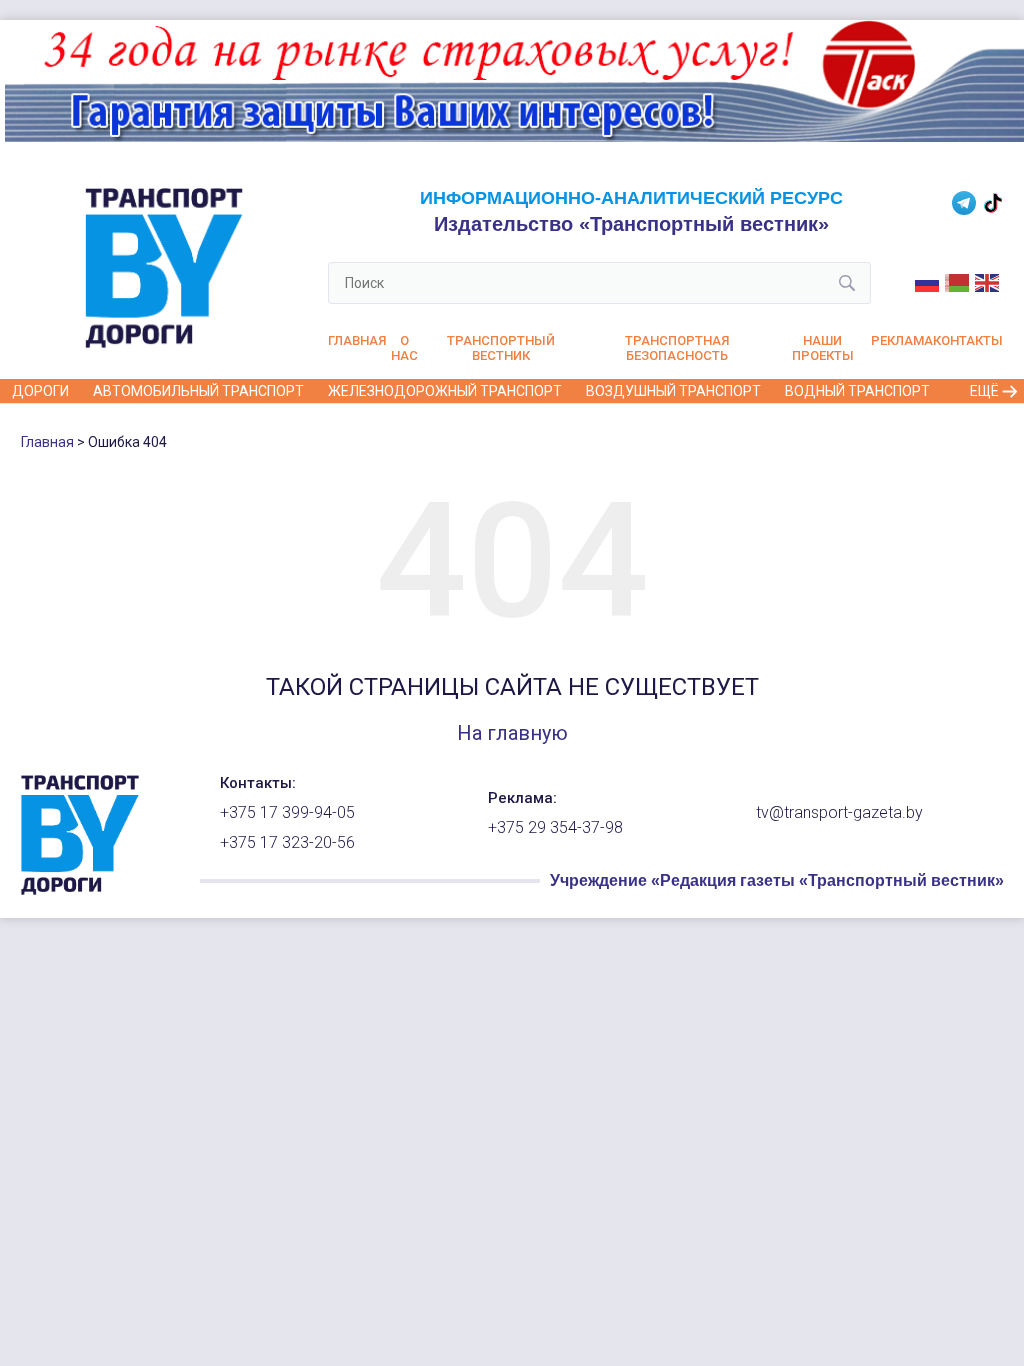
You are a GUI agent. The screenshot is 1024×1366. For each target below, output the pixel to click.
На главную (512, 733)
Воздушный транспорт (673, 391)
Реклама (902, 340)
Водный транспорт (857, 391)
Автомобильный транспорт (198, 391)
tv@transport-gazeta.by (839, 813)
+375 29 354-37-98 (555, 828)
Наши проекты (823, 348)
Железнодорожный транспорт (445, 391)
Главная (357, 340)
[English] (988, 282)
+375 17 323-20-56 (287, 843)
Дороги (40, 391)
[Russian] (928, 282)
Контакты (968, 340)
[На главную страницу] (80, 890)
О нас (404, 348)
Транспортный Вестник (501, 348)
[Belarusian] (958, 282)
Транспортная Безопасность (677, 348)
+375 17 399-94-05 (287, 813)
